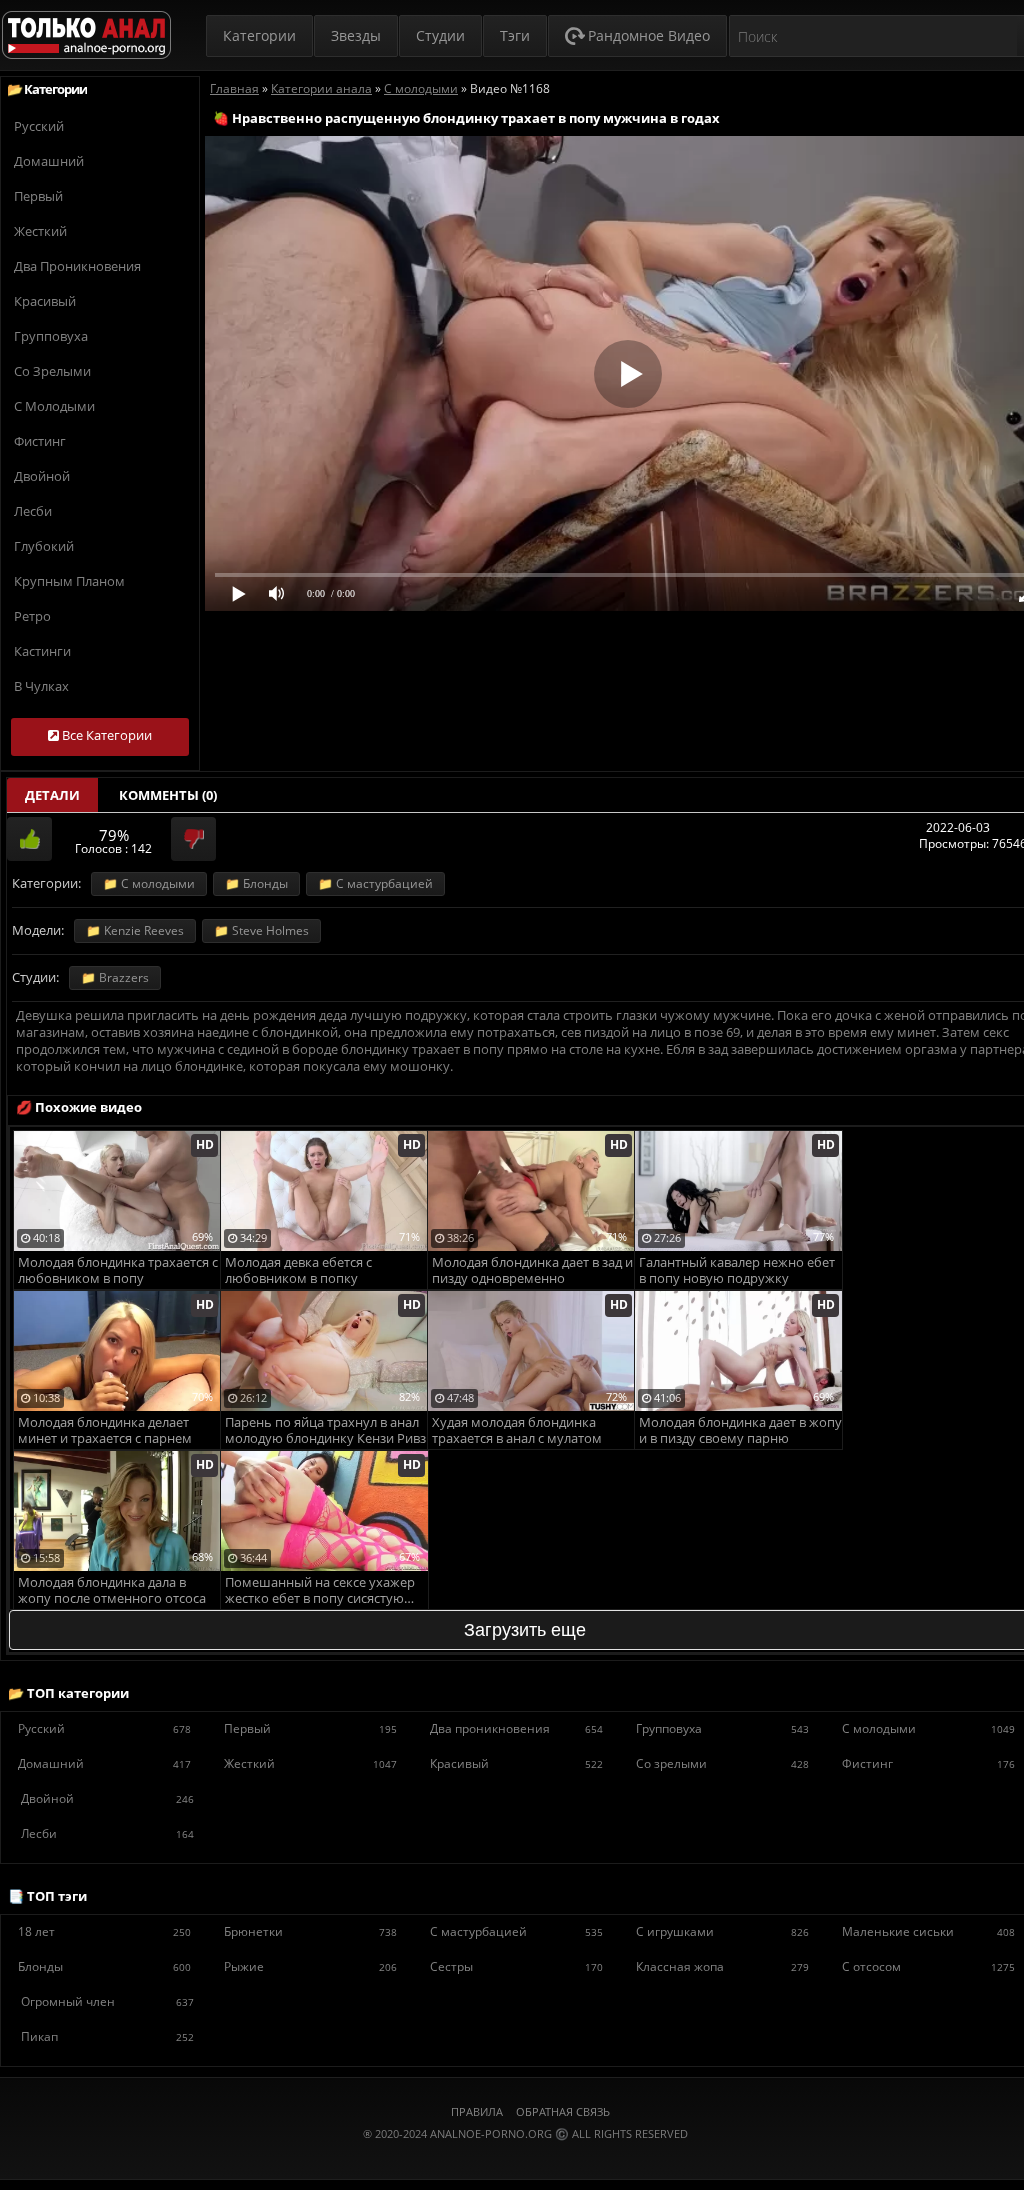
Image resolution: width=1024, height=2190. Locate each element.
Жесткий (40, 231)
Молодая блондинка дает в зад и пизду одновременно (532, 1270)
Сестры (516, 1966)
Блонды (104, 1966)
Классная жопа (722, 1966)
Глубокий (44, 546)
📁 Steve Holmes (261, 930)
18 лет (104, 1931)
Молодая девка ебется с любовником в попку (298, 1270)
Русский (39, 126)
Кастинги (42, 651)
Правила (477, 2111)
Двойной (42, 476)
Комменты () (168, 795)
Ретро (32, 616)
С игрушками (722, 1931)
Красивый (45, 301)
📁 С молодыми (149, 883)
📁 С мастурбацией (375, 883)
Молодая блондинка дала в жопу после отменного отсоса (112, 1590)
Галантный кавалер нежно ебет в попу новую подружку (737, 1270)
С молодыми (54, 406)
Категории (259, 35)
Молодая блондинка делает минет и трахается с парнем (105, 1430)
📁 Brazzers (115, 977)
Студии (440, 35)
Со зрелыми (52, 371)
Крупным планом (69, 581)
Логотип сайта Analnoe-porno (86, 35)
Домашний (49, 161)
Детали (52, 795)
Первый (38, 196)
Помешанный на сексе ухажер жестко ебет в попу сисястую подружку (320, 1591)
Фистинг (40, 441)
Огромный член (107, 2001)
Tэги (515, 35)
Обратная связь (563, 2111)
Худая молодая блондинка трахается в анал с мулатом (517, 1430)
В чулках (41, 686)
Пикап (107, 2036)
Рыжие (310, 1966)
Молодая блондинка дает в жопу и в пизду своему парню (740, 1430)
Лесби (33, 511)
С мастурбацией (516, 1931)
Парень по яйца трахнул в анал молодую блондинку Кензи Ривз (325, 1430)
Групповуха (51, 336)
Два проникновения (77, 266)
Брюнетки (310, 1931)
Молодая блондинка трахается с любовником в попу (118, 1270)
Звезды (356, 35)
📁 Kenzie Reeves (135, 930)
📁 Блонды (256, 883)
